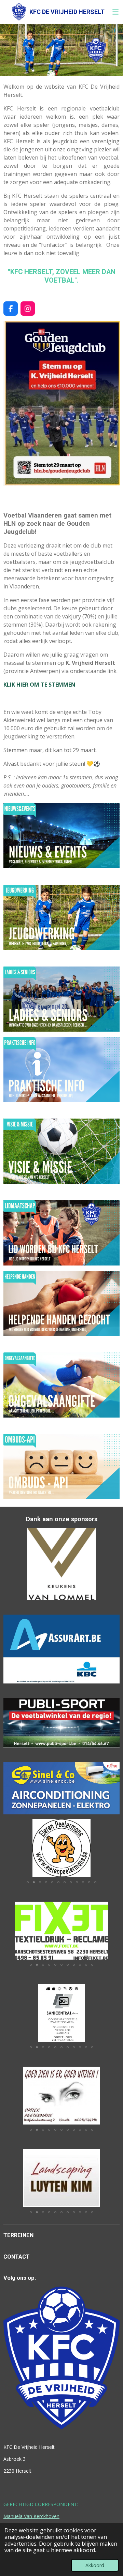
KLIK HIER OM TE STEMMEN (39, 685)
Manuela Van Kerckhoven (31, 2516)
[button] (113, 1825)
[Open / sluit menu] (115, 12)
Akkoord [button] (95, 2565)
